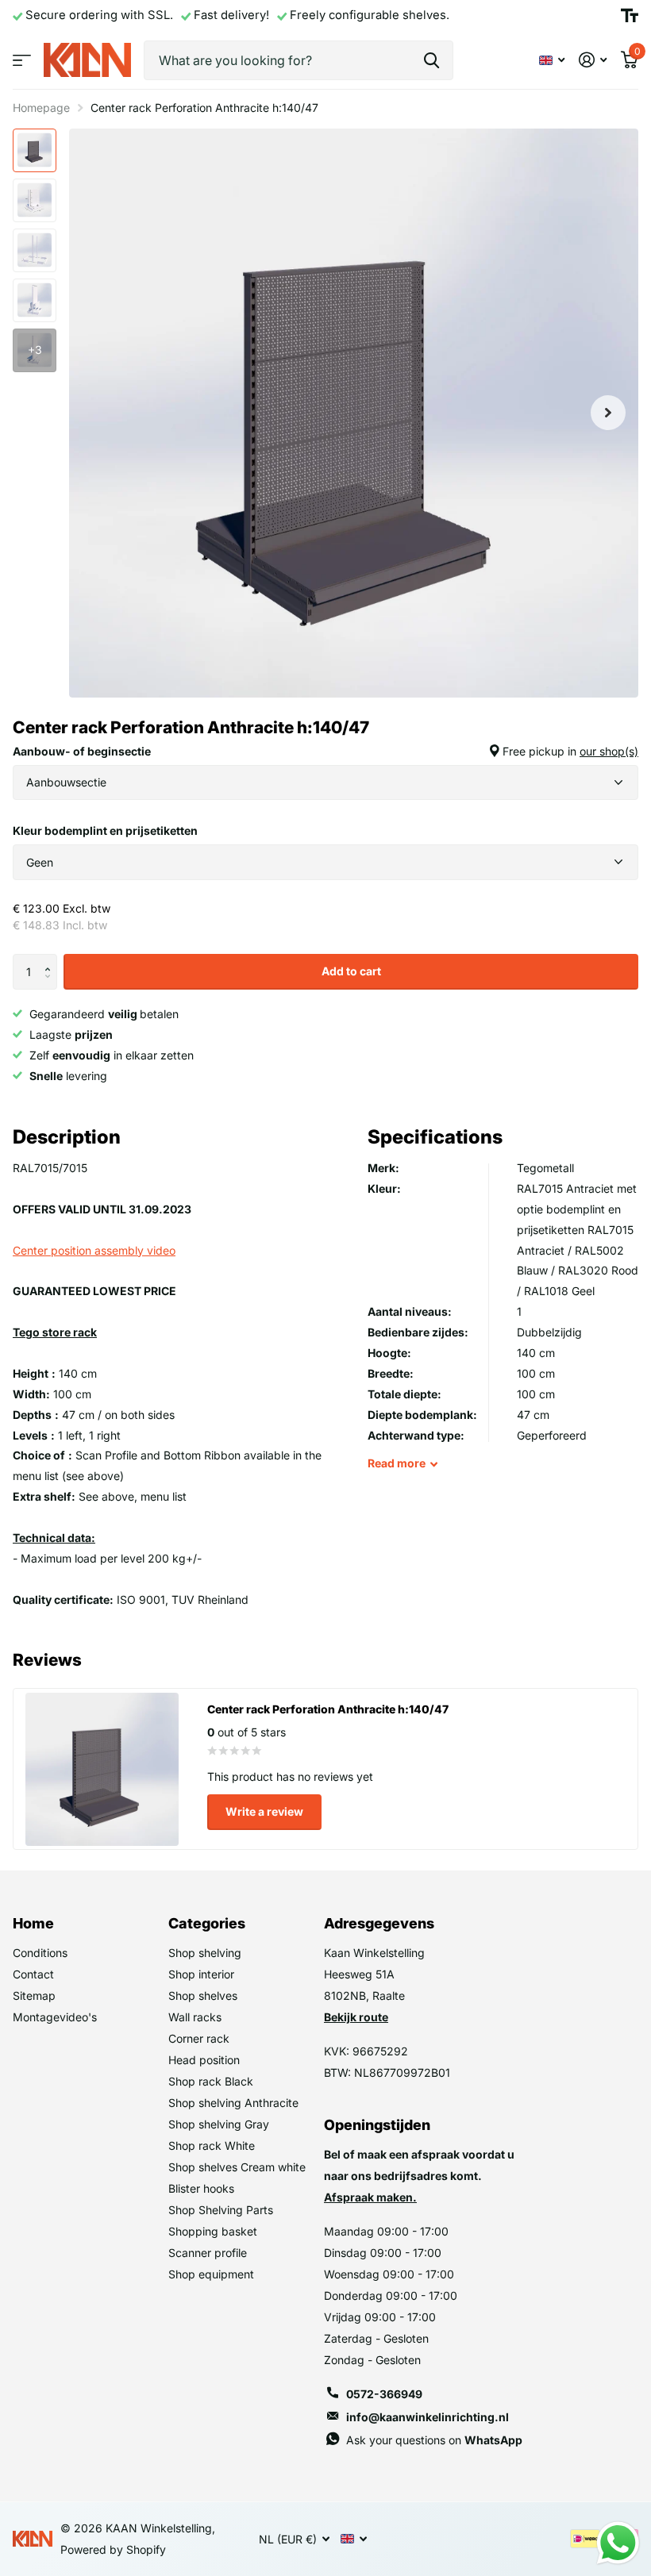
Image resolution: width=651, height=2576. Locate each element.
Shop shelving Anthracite (233, 2103)
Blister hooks (201, 2188)
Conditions (40, 1953)
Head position (204, 2060)
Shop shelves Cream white (237, 2167)
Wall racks (195, 2017)
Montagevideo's (55, 2017)
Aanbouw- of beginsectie (325, 751)
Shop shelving (205, 1953)
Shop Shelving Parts (221, 2210)
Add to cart (351, 971)
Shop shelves (203, 1995)
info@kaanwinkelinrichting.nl (428, 2417)
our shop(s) (609, 751)
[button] (51, 959)
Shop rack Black (211, 2081)
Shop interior (201, 1974)
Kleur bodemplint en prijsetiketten (105, 830)
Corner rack (199, 2038)
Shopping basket (213, 2231)
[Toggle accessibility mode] (630, 16)
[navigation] (35, 150)
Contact (33, 1974)
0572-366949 (384, 2394)
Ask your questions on (434, 2440)
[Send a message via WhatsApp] (618, 2543)
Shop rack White (212, 2145)
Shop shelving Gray (219, 2124)
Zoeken (431, 60)
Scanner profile (208, 2253)
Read (397, 1463)
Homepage (41, 108)
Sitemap (34, 1995)
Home (33, 1923)
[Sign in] (593, 60)
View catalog (22, 60)
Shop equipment (211, 2274)
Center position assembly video (94, 1250)
